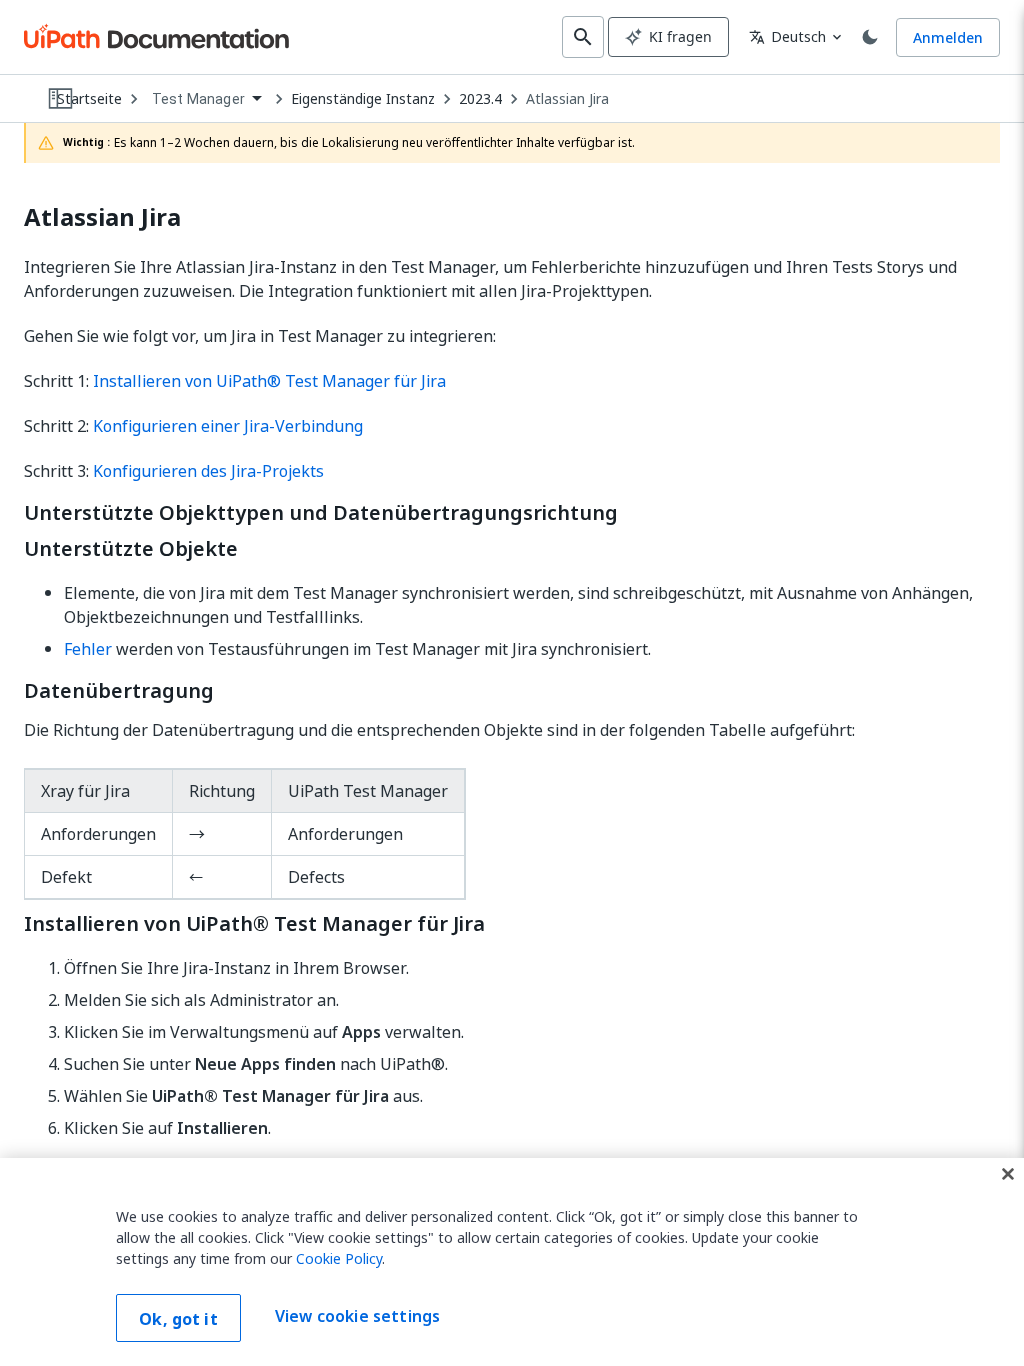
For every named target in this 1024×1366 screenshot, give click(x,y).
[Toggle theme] (870, 37)
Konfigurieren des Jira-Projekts (208, 471)
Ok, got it (178, 1319)
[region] (512, 1262)
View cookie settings (357, 1316)
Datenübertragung (119, 691)
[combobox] (206, 99)
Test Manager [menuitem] (198, 99)
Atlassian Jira (567, 99)
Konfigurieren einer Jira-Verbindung (228, 426)
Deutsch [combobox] (787, 36)
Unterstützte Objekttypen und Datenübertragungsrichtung (321, 513)
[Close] (1008, 1174)
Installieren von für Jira (269, 381)
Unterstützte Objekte (131, 549)
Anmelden (948, 37)
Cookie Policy (339, 1258)
